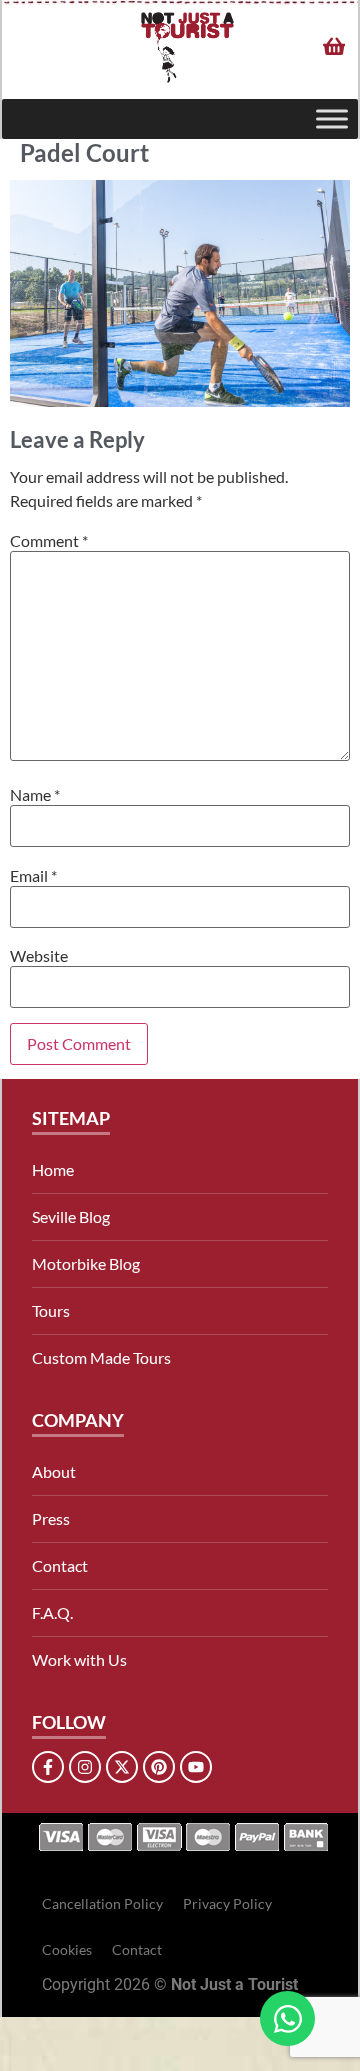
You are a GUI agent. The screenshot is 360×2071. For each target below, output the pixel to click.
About (54, 1471)
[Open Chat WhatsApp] (287, 2018)
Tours (51, 1310)
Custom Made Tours (101, 1357)
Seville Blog (71, 1216)
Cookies (67, 1949)
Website (39, 956)
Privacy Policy (227, 1903)
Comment (49, 541)
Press (51, 1518)
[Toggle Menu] (332, 119)
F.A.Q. (52, 1612)
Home (53, 1169)
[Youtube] (196, 1767)
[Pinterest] (159, 1767)
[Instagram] (85, 1767)
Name (35, 795)
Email (33, 876)
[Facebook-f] (48, 1767)
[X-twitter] (122, 1767)
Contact (60, 1565)
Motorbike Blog (86, 1263)
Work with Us (79, 1659)
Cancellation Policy (102, 1903)
